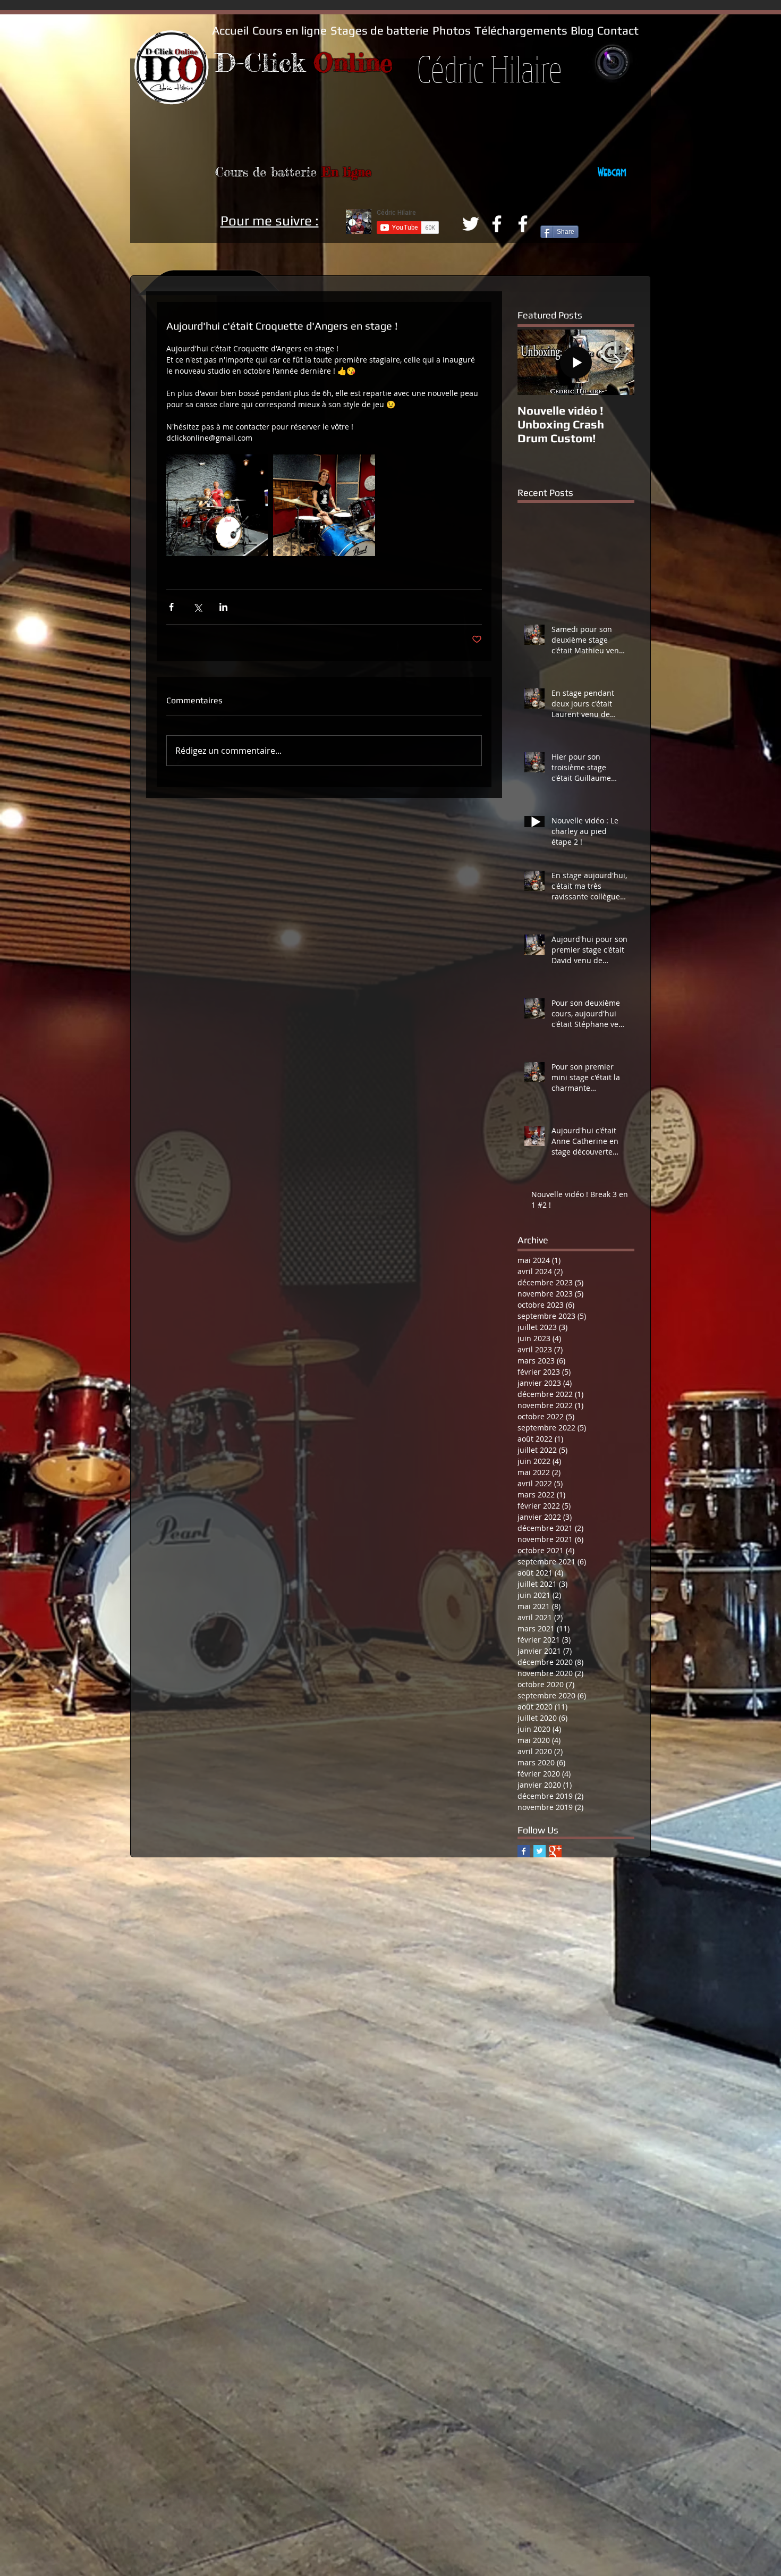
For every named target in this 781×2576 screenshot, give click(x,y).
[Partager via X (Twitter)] (197, 607)
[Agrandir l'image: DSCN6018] (324, 505)
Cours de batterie (268, 172)
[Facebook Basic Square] (524, 1851)
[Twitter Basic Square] (540, 1851)
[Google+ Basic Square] (555, 1851)
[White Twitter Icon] (471, 224)
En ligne (346, 172)
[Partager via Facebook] (171, 607)
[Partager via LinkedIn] (223, 607)
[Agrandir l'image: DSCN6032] (217, 505)
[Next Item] (617, 362)
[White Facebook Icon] (497, 224)
